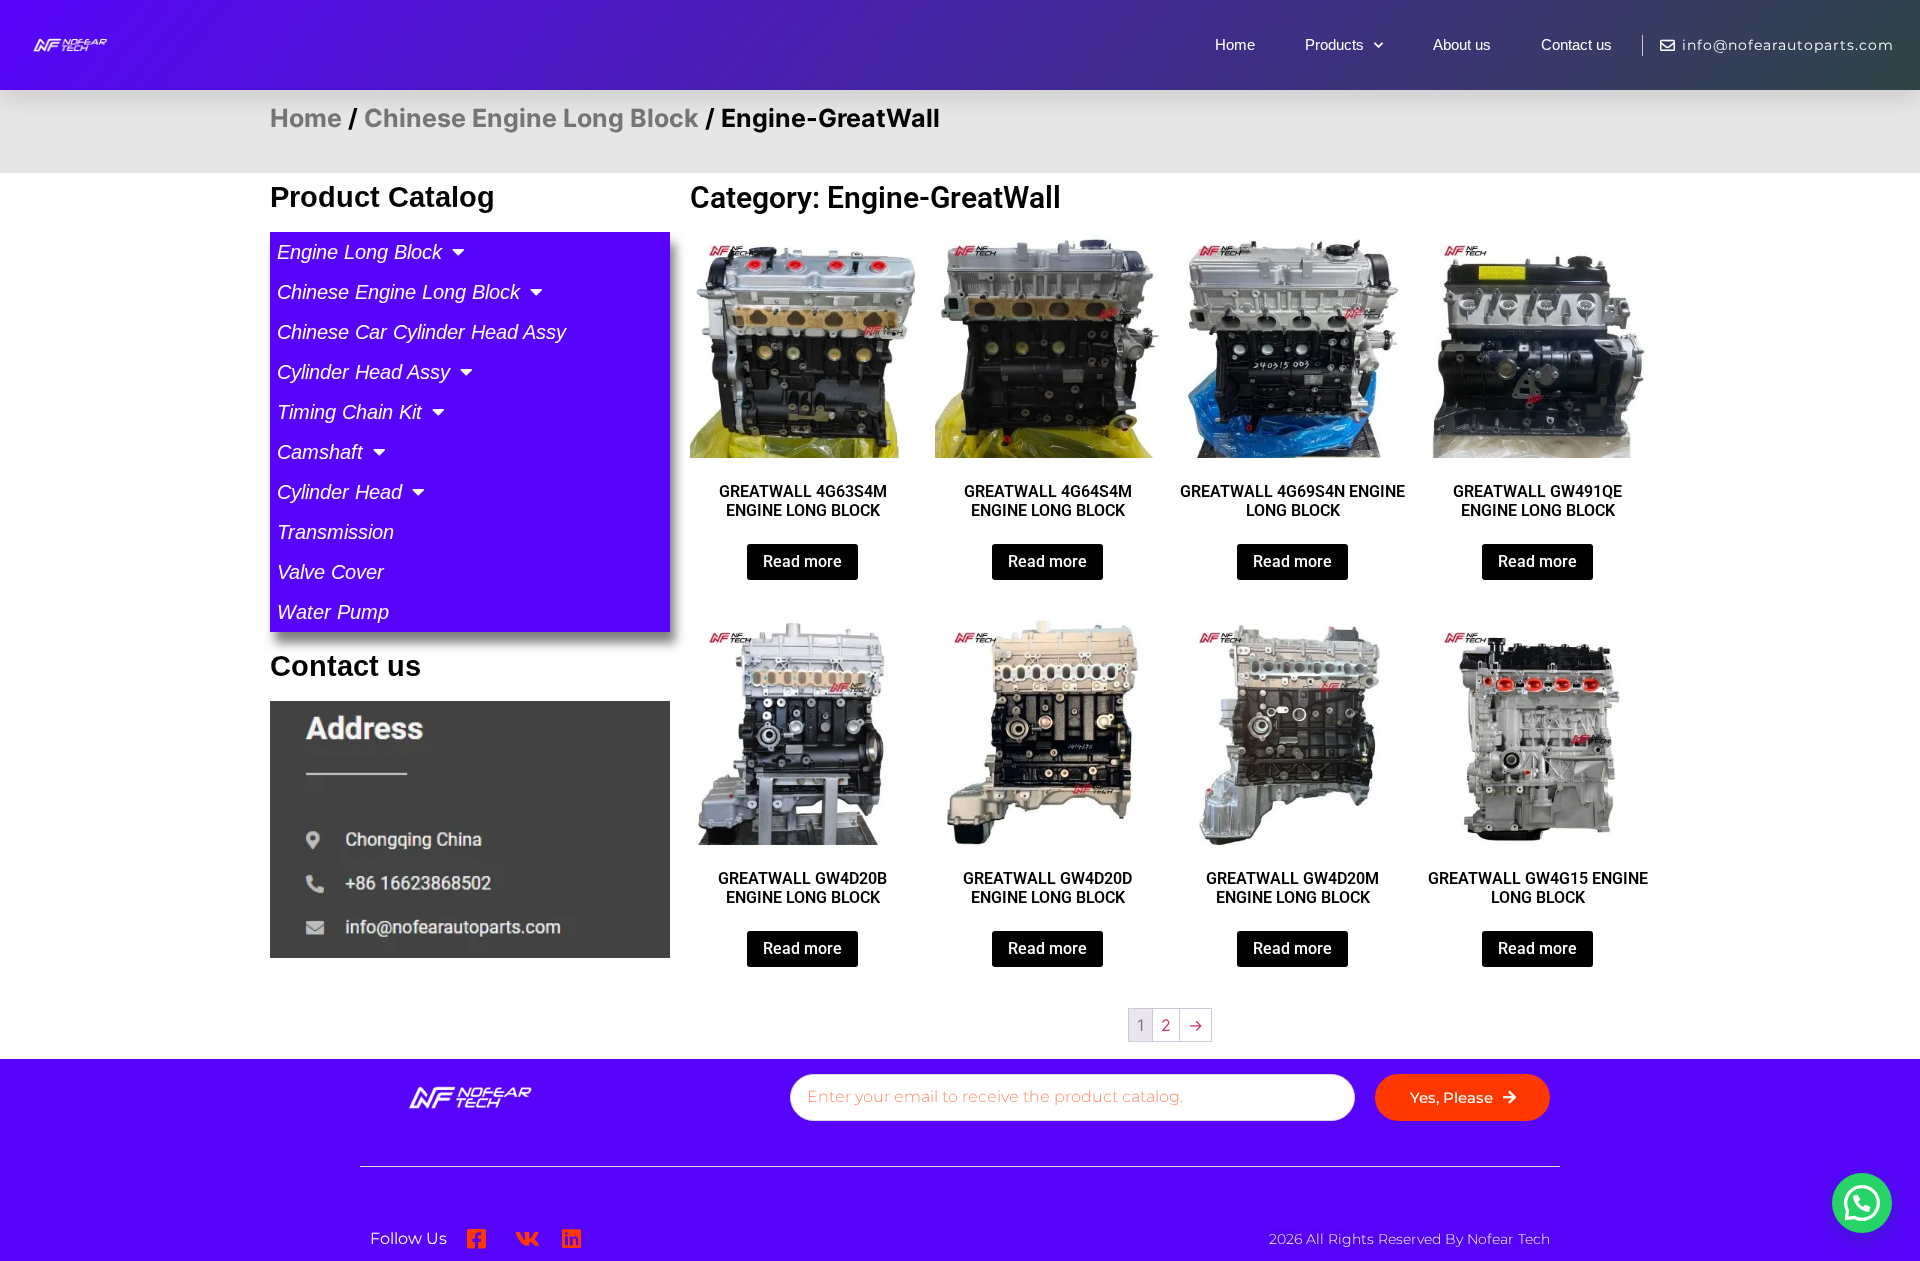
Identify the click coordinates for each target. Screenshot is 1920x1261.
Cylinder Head (339, 492)
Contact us (1576, 44)
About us (1462, 44)
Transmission (335, 532)
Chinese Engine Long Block (531, 118)
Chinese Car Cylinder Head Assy (421, 332)
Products (1334, 44)
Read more (802, 561)
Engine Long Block (359, 252)
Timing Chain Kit (349, 412)
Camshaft (320, 452)
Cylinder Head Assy (363, 372)
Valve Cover (330, 572)
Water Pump (333, 612)
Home (1235, 44)
